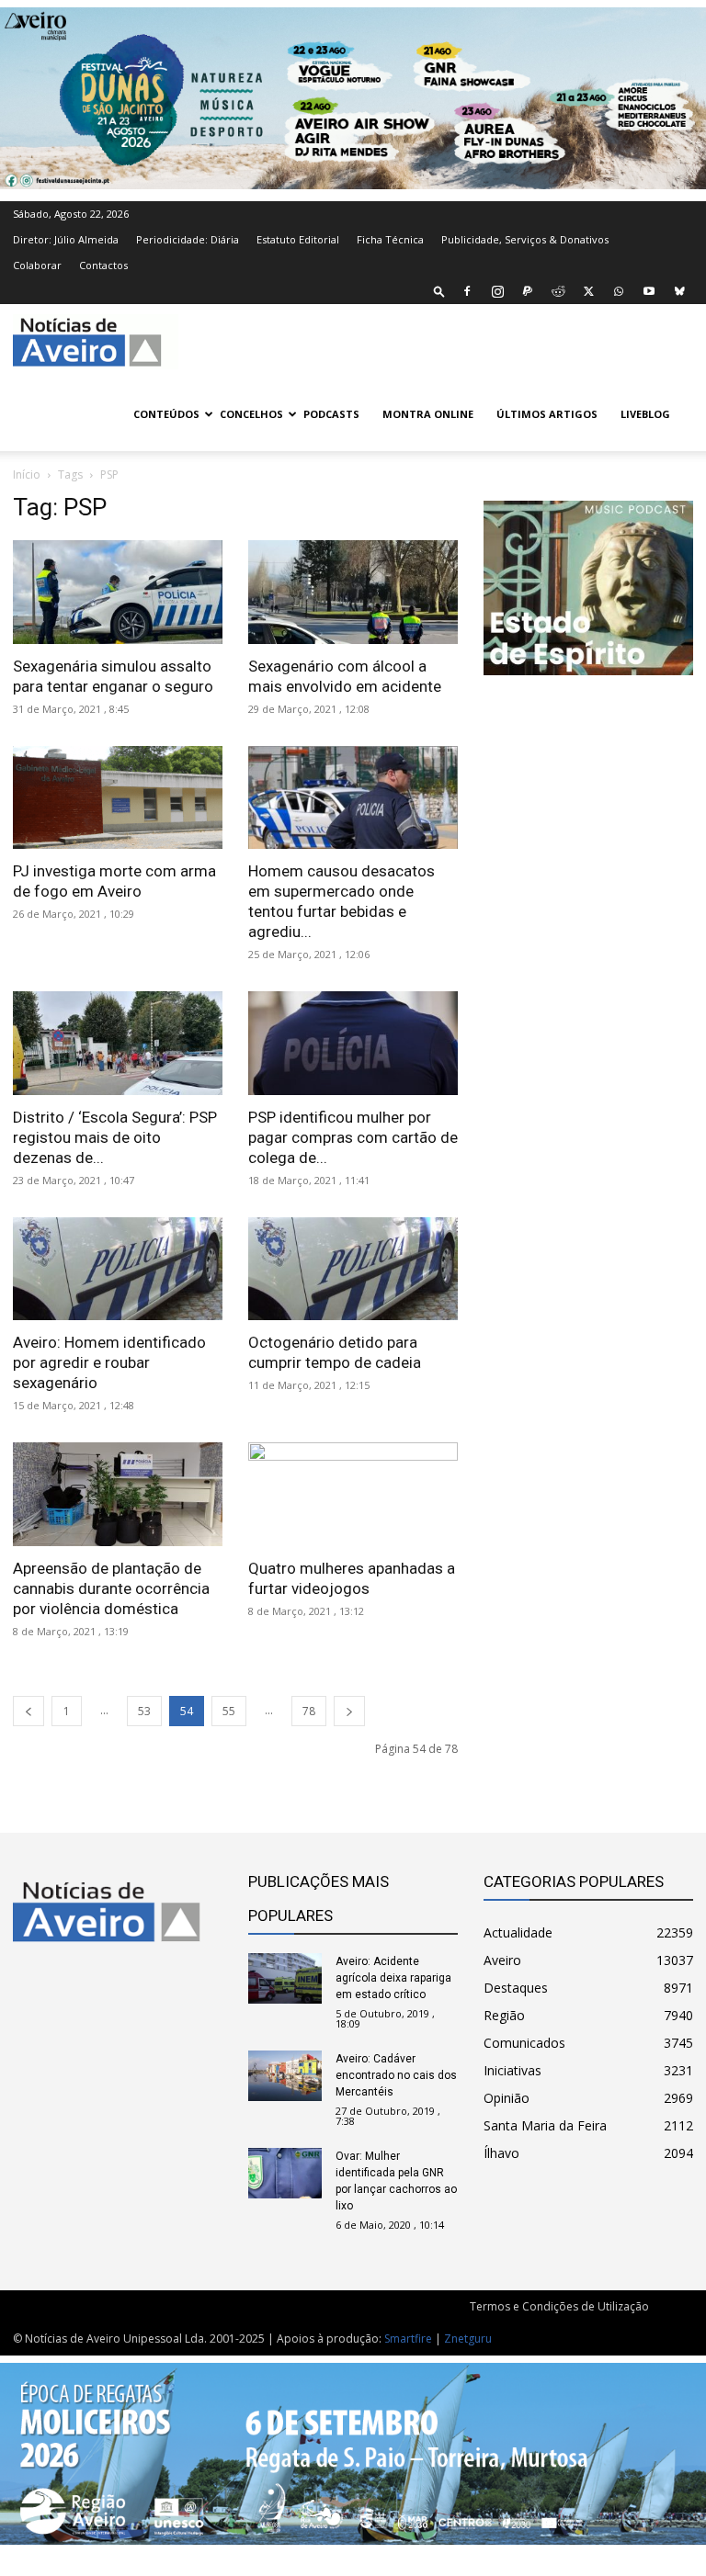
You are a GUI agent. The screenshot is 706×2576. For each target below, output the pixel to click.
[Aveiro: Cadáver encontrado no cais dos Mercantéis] (285, 2076)
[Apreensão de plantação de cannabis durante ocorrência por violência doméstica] (118, 1494)
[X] (588, 291)
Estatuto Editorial (298, 239)
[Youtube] (649, 291)
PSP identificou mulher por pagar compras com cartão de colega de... (353, 1137)
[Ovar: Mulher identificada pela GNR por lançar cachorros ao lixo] (285, 2173)
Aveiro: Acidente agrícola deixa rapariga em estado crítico (393, 1978)
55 (229, 1711)
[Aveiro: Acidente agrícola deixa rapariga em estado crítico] (285, 1978)
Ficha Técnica (390, 239)
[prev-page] (28, 1711)
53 (144, 1711)
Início (27, 475)
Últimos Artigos (547, 414)
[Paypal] (528, 291)
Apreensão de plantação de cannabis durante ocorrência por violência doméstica (111, 1588)
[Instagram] (497, 291)
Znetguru (468, 2339)
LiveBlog (645, 414)
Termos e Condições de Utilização (559, 2306)
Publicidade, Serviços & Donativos (525, 239)
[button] (439, 291)
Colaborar (37, 265)
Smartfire (408, 2339)
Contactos (103, 265)
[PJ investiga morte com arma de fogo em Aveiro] (118, 798)
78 (309, 1711)
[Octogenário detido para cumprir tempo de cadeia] (353, 1269)
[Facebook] (467, 291)
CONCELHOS (251, 414)
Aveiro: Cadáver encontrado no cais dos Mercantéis (396, 2075)
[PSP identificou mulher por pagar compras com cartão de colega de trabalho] (353, 1043)
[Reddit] (558, 291)
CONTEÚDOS (166, 414)
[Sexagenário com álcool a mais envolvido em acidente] (353, 592)
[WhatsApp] (619, 291)
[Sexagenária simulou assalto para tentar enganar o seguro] (118, 592)
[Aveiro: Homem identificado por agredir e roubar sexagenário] (118, 1269)
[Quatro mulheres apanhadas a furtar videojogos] (353, 1494)
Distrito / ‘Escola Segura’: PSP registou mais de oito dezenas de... (115, 1137)
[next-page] (349, 1711)
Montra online (428, 414)
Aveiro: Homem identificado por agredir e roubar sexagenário (109, 1362)
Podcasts (331, 414)
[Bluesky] (679, 291)
